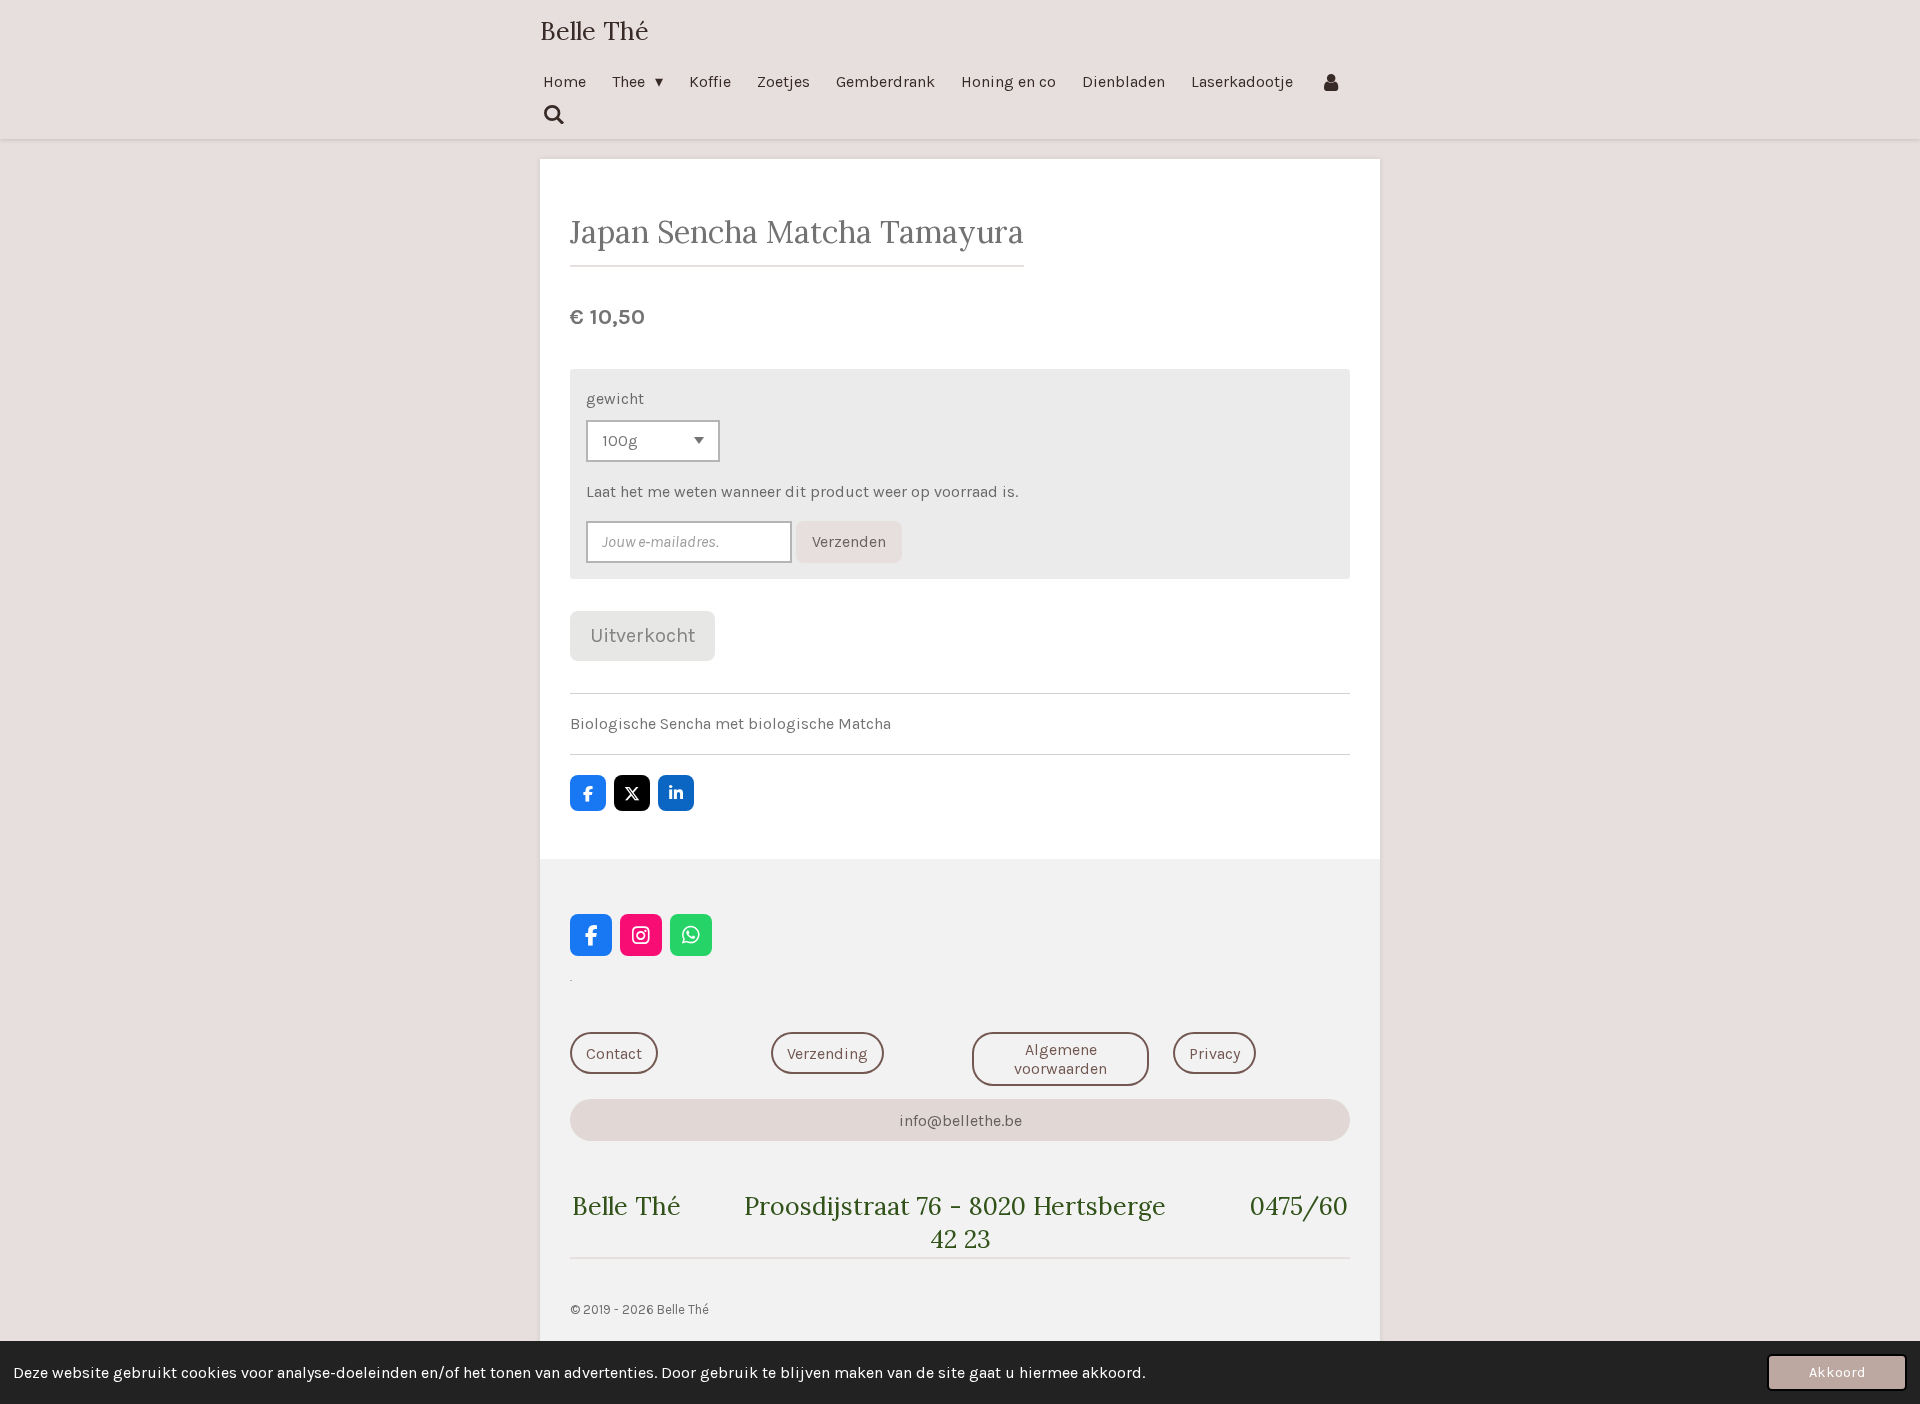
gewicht (615, 398)
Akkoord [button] (1837, 1372)
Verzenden (849, 541)
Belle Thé (594, 31)
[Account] (1330, 81)
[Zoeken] (554, 114)
